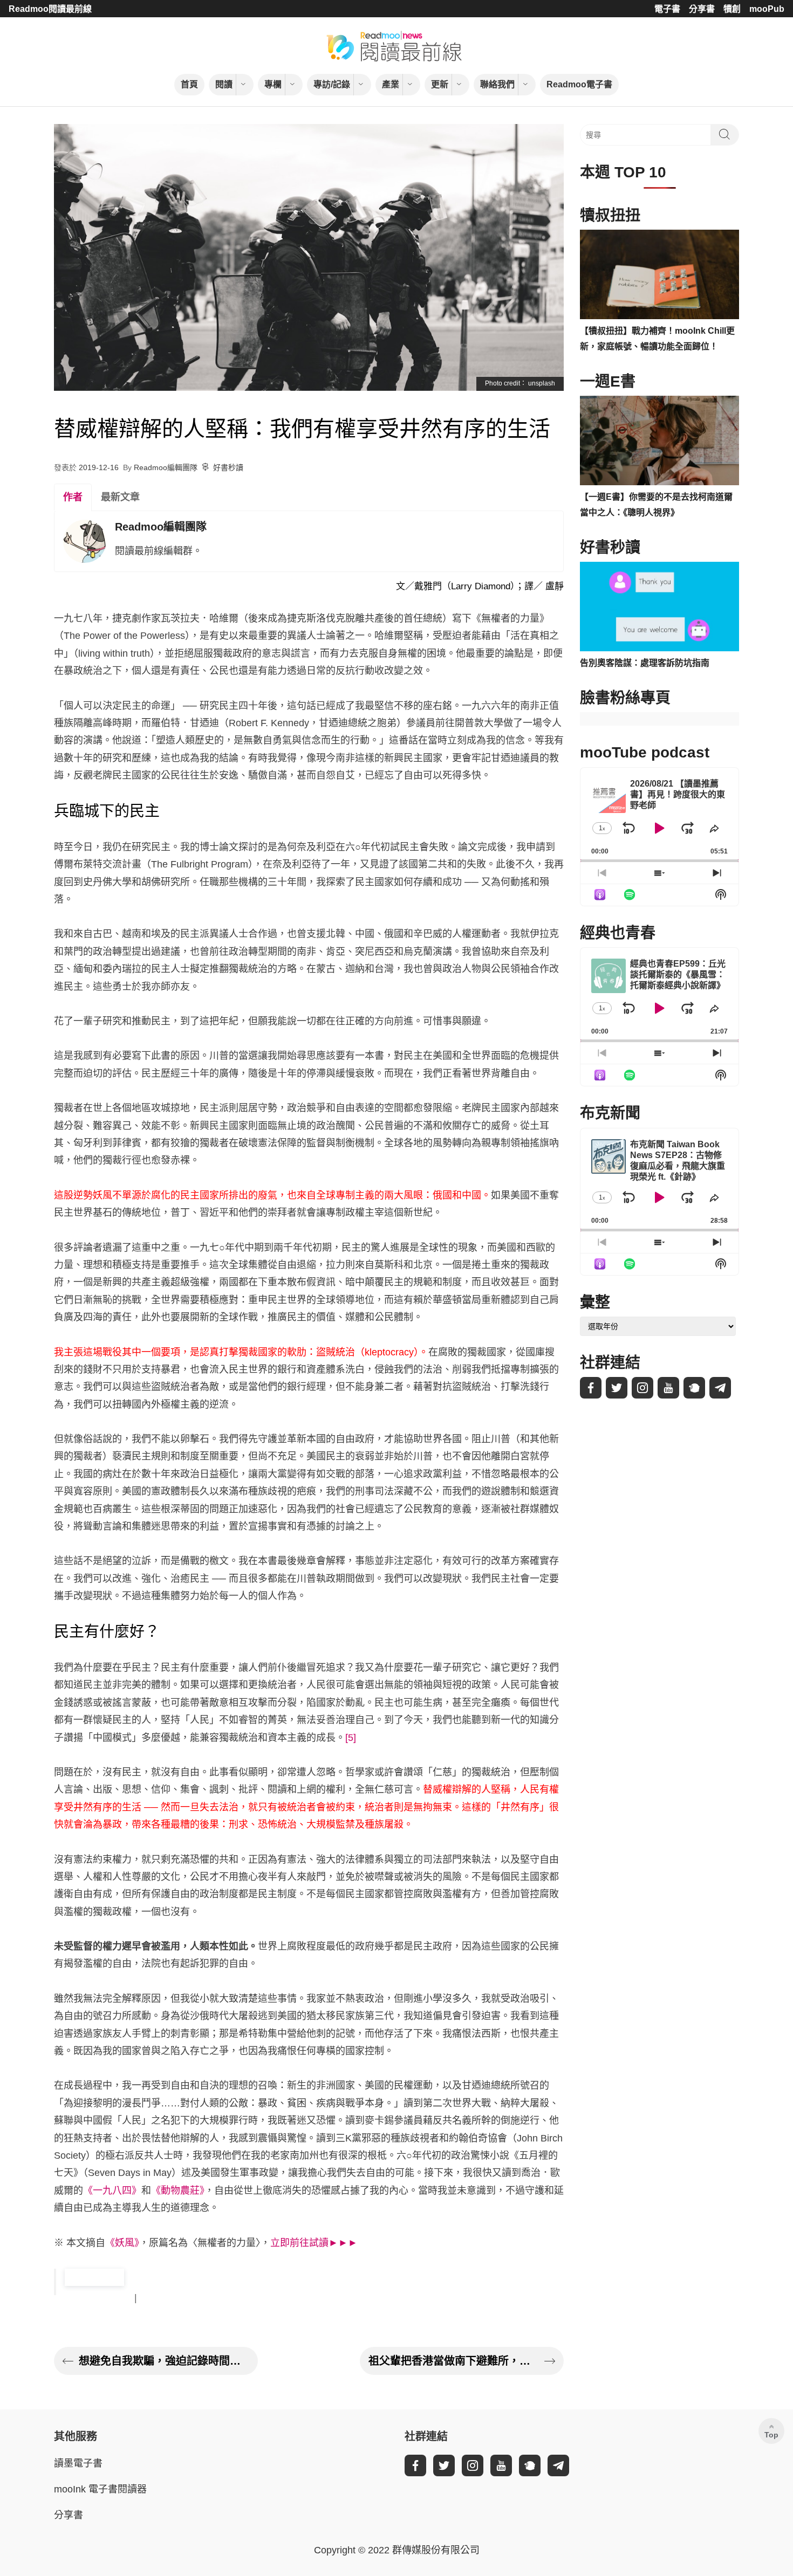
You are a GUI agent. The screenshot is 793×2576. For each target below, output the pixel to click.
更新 (440, 84)
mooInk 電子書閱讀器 (100, 2489)
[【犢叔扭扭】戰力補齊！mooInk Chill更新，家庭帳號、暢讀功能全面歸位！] (659, 274)
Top (771, 2435)
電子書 (667, 9)
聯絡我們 (497, 84)
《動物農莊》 (178, 2191)
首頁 (189, 84)
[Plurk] (694, 1388)
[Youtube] (668, 1388)
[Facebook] (591, 1388)
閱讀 (224, 84)
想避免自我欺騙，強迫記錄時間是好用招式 (164, 2361)
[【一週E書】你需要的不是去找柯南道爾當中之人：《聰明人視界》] (659, 440)
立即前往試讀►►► (314, 2243)
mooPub (767, 9)
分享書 (702, 9)
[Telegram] (720, 1388)
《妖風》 (122, 2243)
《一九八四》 (112, 2191)
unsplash (542, 383)
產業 (391, 84)
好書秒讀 (228, 467)
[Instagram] (642, 1388)
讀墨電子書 (78, 2463)
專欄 (273, 84)
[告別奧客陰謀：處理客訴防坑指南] (659, 607)
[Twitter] (617, 1388)
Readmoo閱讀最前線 (50, 9)
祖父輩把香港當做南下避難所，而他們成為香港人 (454, 2361)
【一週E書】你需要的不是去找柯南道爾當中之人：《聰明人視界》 (656, 505)
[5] (351, 1738)
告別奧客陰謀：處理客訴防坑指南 (645, 663)
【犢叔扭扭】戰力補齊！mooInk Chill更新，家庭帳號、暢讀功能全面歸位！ (657, 339)
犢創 (732, 9)
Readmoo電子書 (579, 84)
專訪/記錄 (332, 84)
